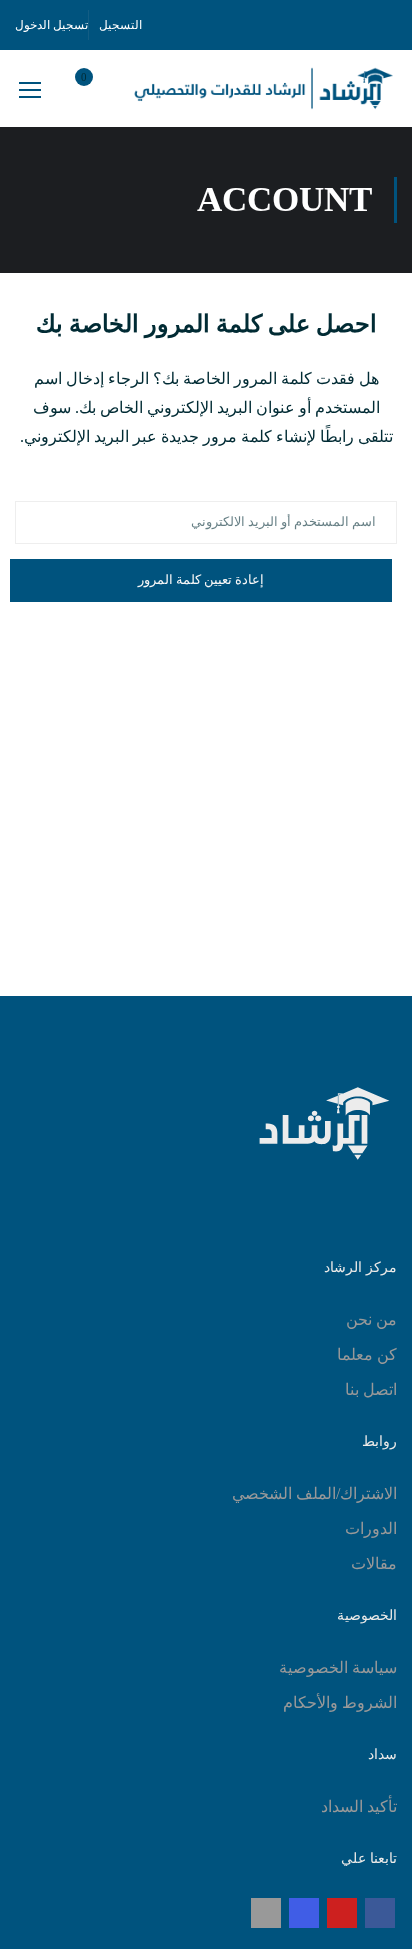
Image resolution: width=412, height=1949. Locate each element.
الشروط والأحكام (340, 1702)
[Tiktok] (266, 1913)
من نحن (371, 1319)
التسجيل (120, 25)
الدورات (371, 1528)
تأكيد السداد (359, 1806)
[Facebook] (380, 1913)
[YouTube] (342, 1913)
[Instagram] (304, 1913)
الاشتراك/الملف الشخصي (314, 1493)
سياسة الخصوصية (338, 1667)
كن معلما (367, 1354)
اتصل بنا (371, 1389)
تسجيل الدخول (51, 25)
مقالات (374, 1563)
